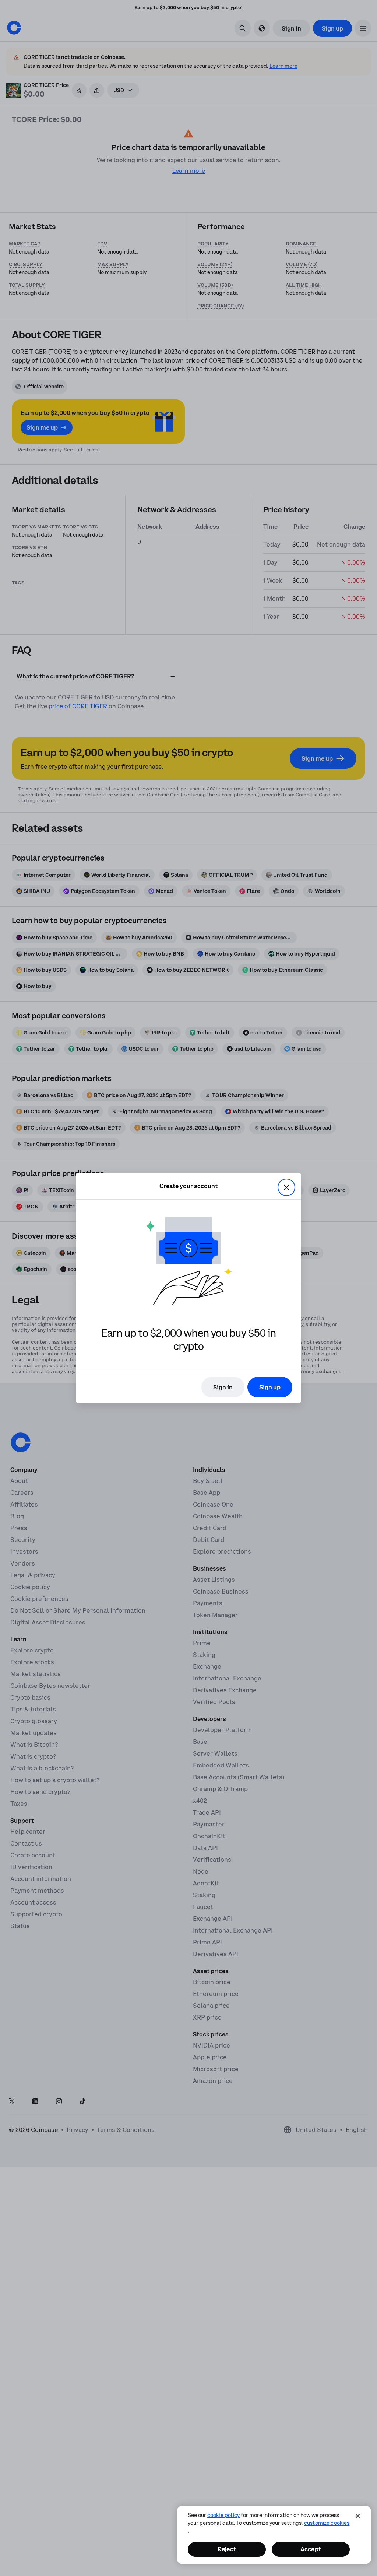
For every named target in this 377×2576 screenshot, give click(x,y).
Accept (311, 2549)
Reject (227, 2549)
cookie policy (223, 2515)
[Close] (358, 2516)
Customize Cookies (327, 2523)
